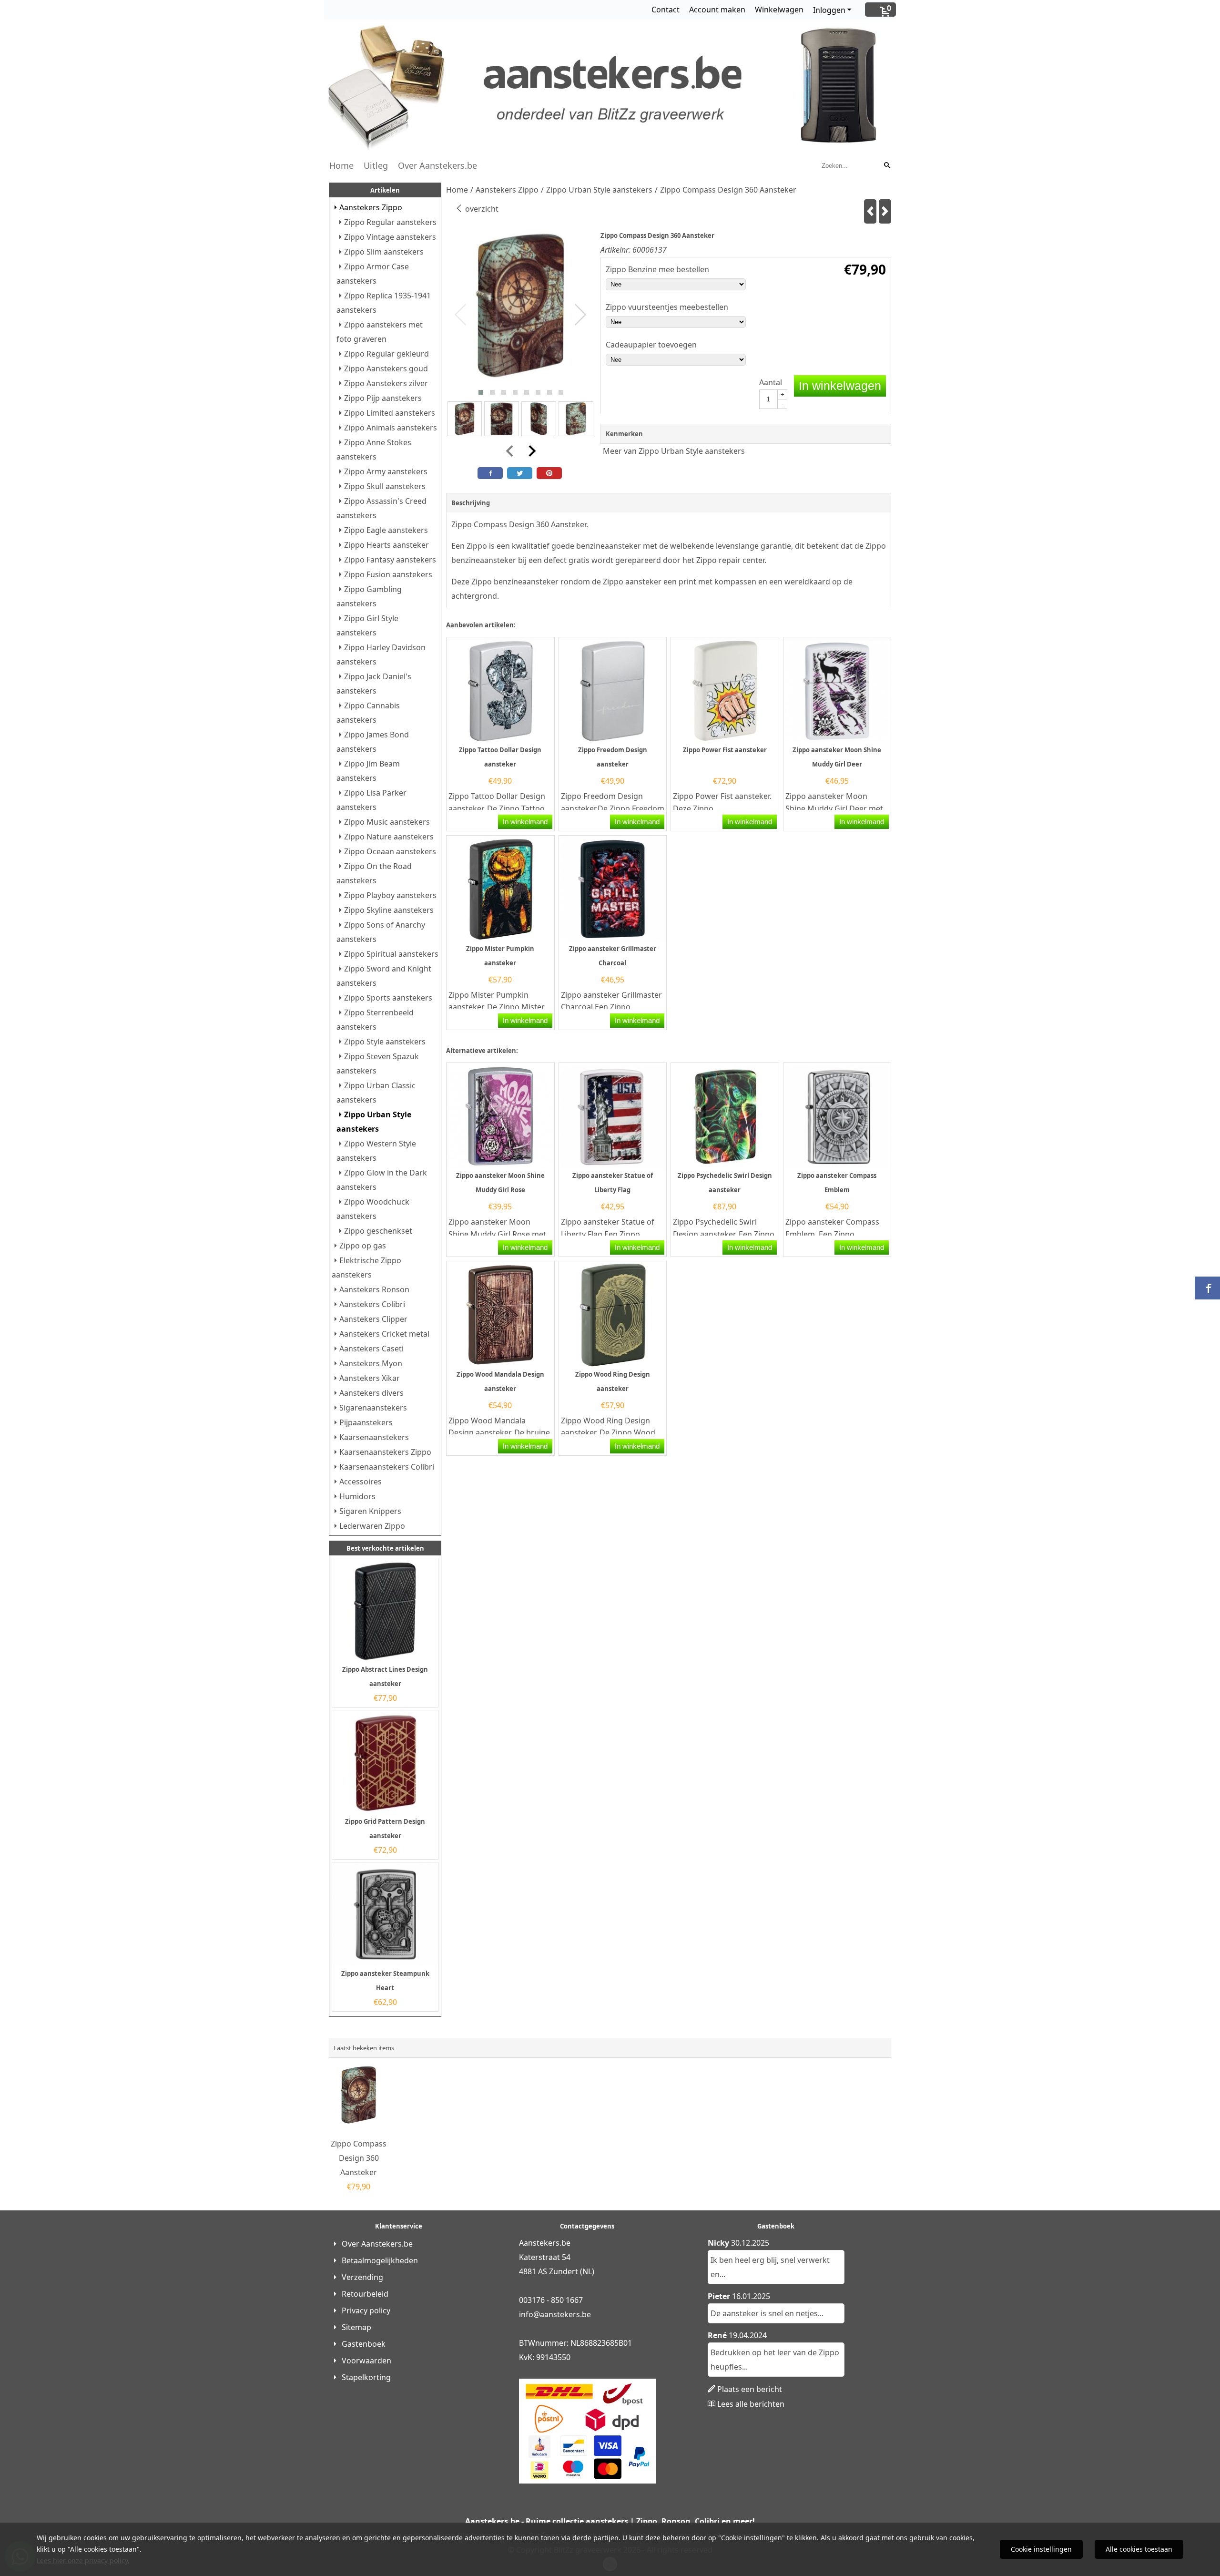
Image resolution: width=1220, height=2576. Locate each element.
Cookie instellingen (1041, 2549)
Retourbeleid (365, 2294)
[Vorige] (870, 211)
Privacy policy (366, 2310)
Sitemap (356, 2327)
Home (341, 165)
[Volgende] (885, 211)
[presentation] (461, 315)
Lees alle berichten (751, 2404)
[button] (481, 392)
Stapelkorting (366, 2377)
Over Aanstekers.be (437, 165)
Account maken (717, 10)
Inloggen (829, 10)
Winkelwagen (779, 10)
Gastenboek (364, 2344)
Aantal (771, 382)
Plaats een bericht (750, 2389)
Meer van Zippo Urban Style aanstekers (674, 451)
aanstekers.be (565, 2314)
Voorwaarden (366, 2361)
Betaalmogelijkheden (380, 2260)
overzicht (481, 209)
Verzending (362, 2277)
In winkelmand (525, 822)
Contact (666, 10)
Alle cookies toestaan (1139, 2549)
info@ (529, 2314)
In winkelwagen (840, 386)
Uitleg (376, 165)
